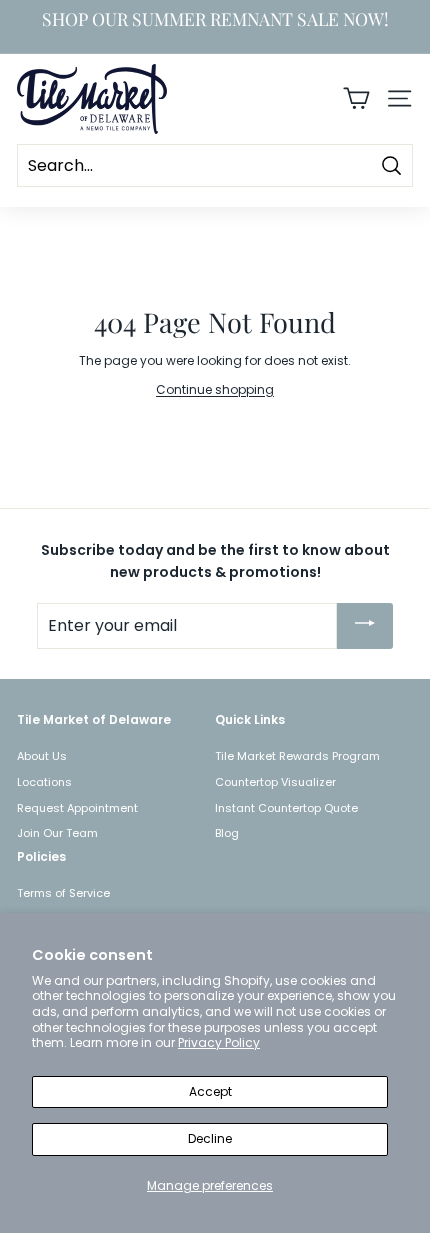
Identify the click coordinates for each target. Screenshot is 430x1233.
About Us (42, 756)
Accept (210, 1091)
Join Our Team (57, 833)
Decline (210, 1138)
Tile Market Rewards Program (297, 756)
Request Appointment (77, 808)
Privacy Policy (219, 1042)
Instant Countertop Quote (286, 808)
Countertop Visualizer (275, 782)
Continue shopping (215, 389)
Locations (44, 782)
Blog (227, 833)
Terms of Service (63, 893)
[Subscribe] (365, 626)
